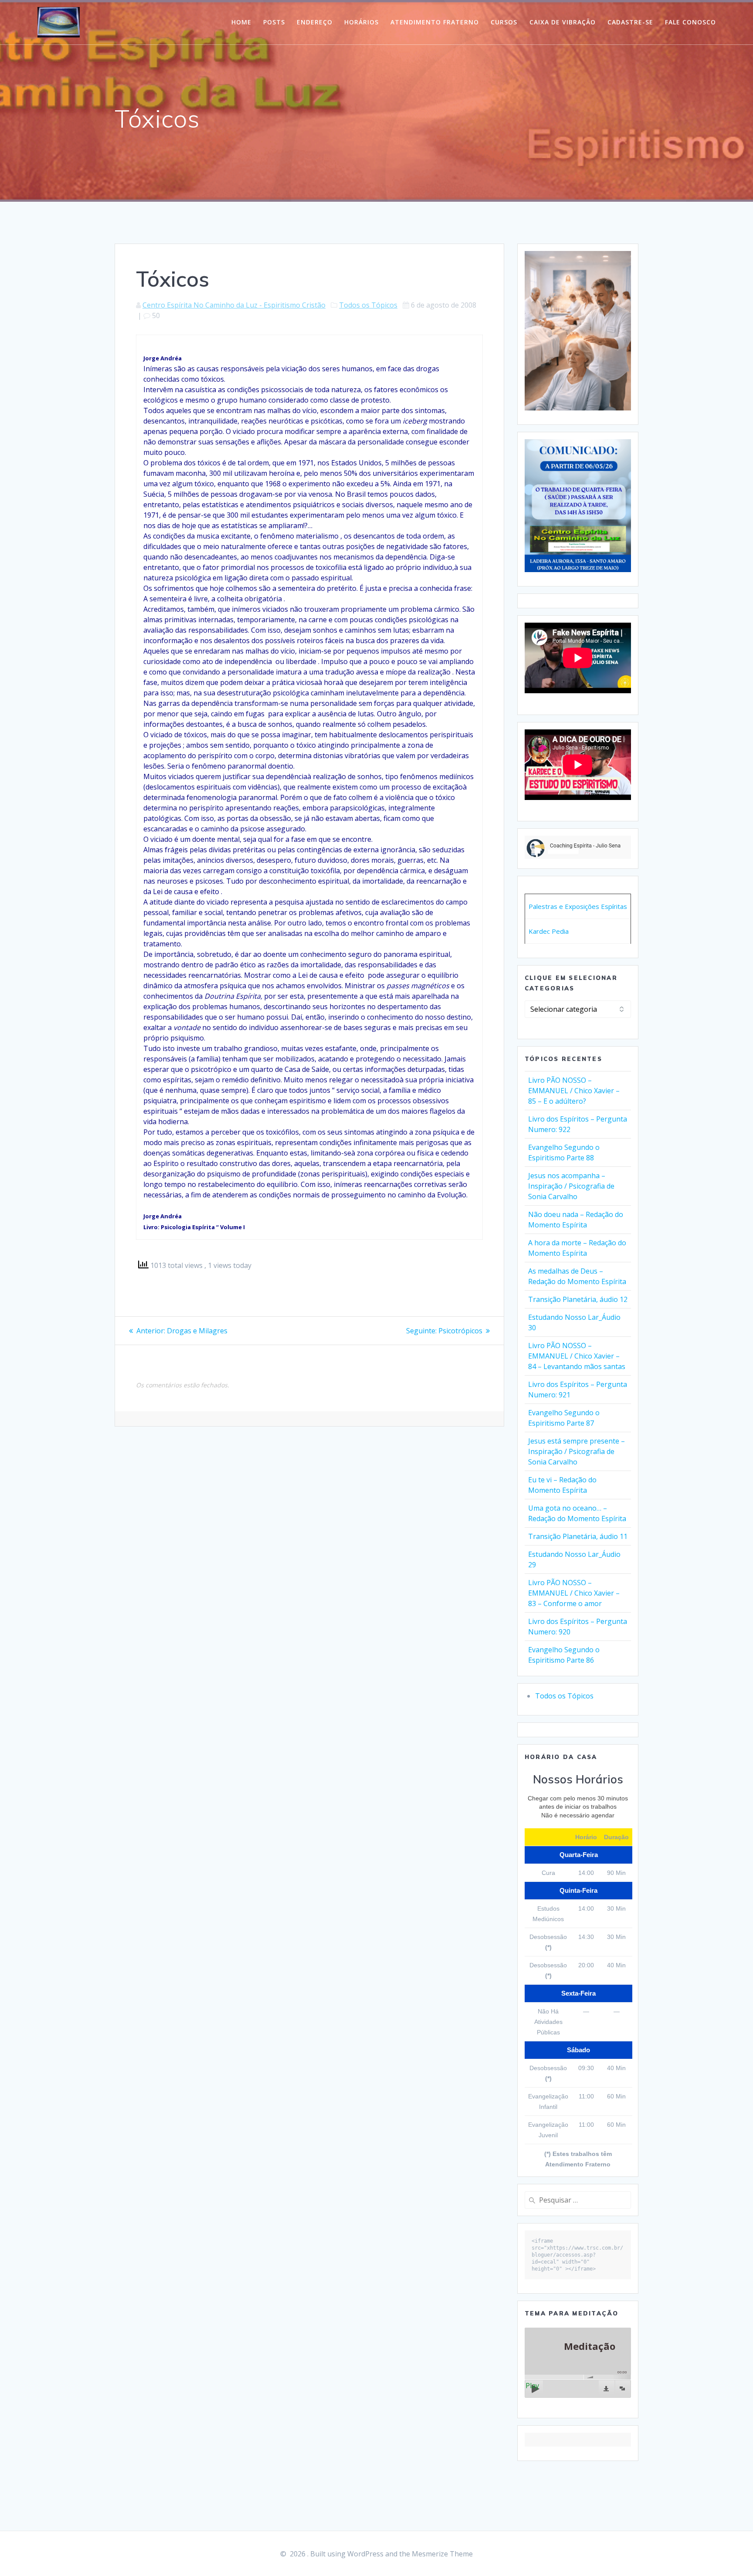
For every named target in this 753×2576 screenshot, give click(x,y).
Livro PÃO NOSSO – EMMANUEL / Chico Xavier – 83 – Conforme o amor (574, 1593)
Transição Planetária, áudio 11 (578, 1536)
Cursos (504, 22)
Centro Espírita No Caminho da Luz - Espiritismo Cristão (234, 305)
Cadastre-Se (630, 22)
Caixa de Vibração (563, 22)
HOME (241, 22)
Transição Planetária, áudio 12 (578, 1299)
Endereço (315, 22)
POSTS (274, 22)
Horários (361, 22)
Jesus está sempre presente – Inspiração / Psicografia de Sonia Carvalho (577, 1451)
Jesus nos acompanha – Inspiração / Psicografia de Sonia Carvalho (571, 1186)
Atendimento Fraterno (435, 22)
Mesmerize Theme (442, 2554)
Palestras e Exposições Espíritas (578, 906)
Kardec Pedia (549, 931)
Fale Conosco (690, 22)
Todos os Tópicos (368, 305)
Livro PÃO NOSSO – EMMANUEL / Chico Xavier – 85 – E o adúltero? (574, 1091)
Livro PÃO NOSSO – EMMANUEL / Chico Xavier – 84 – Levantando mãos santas (577, 1356)
